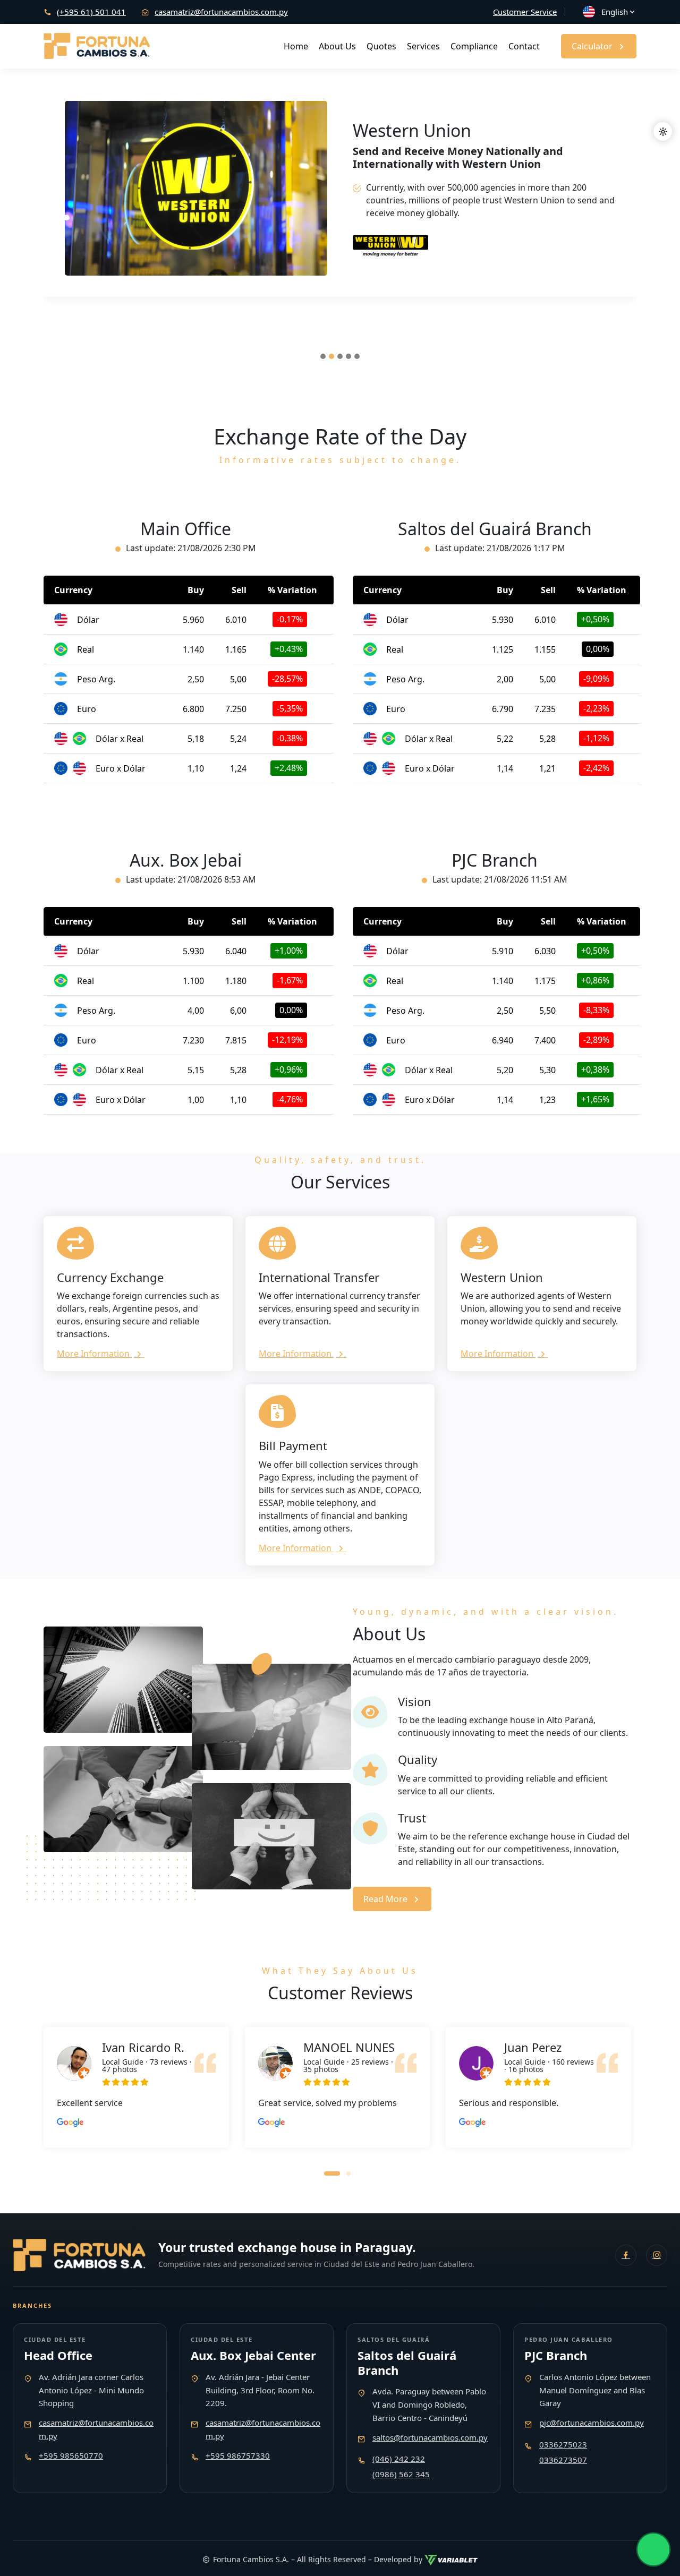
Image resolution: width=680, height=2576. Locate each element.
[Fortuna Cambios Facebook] (626, 2255)
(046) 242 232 (399, 2459)
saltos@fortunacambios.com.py (430, 2437)
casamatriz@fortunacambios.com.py (221, 12)
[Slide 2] (331, 356)
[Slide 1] (323, 356)
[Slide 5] (357, 356)
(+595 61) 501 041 (91, 12)
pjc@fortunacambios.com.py (592, 2423)
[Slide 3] (340, 356)
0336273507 (563, 2460)
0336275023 (563, 2444)
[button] (332, 2172)
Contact (524, 46)
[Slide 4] (348, 356)
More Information (94, 1354)
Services (423, 46)
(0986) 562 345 (401, 2474)
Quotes (381, 46)
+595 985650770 (71, 2455)
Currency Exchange (110, 1277)
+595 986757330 (238, 2455)
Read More (385, 1899)
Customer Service (525, 12)
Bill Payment (293, 1445)
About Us (337, 46)
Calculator (592, 46)
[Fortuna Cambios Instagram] (657, 2255)
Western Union (502, 1277)
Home (296, 46)
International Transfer (319, 1277)
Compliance (474, 46)
